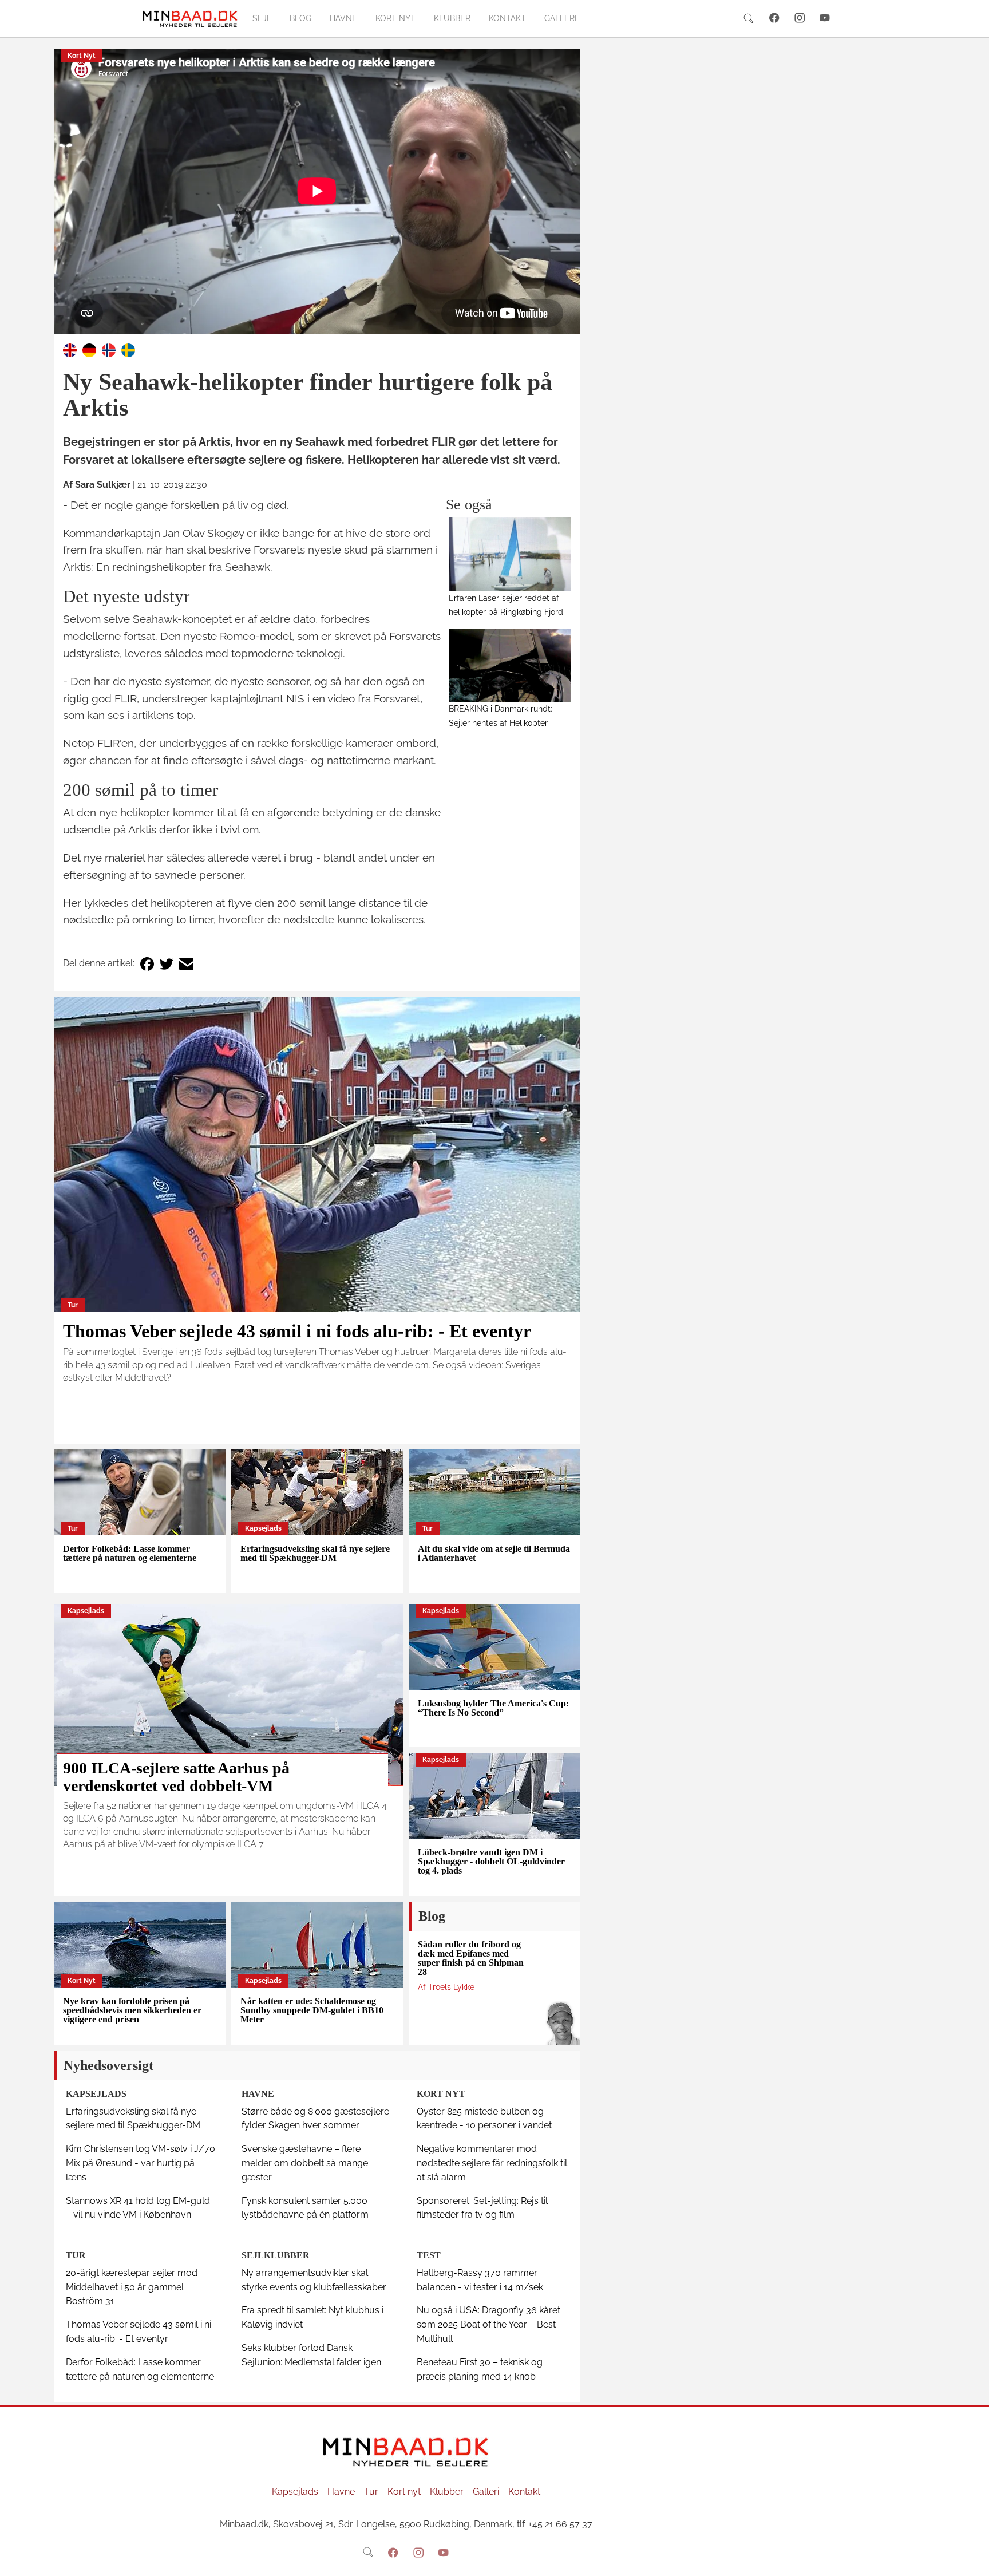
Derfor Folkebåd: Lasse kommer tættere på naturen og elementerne (130, 1553)
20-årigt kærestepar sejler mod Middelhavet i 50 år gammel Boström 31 (132, 2287)
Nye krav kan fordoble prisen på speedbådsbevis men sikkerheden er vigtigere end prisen (132, 2010)
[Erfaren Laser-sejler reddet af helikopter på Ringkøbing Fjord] (510, 554)
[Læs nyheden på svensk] (128, 349)
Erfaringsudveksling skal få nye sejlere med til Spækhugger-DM (315, 1553)
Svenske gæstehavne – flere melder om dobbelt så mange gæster (305, 2163)
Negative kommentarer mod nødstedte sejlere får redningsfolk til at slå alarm (492, 2163)
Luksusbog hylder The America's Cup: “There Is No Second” (493, 1708)
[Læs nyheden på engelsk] (70, 349)
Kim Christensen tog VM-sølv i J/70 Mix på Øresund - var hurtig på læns (141, 2163)
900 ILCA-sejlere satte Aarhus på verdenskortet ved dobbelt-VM (176, 1777)
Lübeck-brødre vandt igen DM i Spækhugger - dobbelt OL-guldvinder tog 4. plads (491, 1861)
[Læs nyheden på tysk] (89, 349)
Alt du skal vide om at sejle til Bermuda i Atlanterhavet (494, 1553)
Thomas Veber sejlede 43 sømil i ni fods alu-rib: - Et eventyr (297, 1331)
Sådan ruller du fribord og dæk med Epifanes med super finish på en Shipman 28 (471, 1958)
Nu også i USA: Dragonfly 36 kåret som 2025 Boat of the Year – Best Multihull (488, 2324)
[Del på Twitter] (167, 964)
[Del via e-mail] (186, 964)
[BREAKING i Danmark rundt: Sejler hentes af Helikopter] (510, 665)
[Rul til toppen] (972, 2559)
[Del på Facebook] (147, 964)
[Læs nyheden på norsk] (109, 349)
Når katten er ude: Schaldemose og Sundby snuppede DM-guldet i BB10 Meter (312, 2010)
